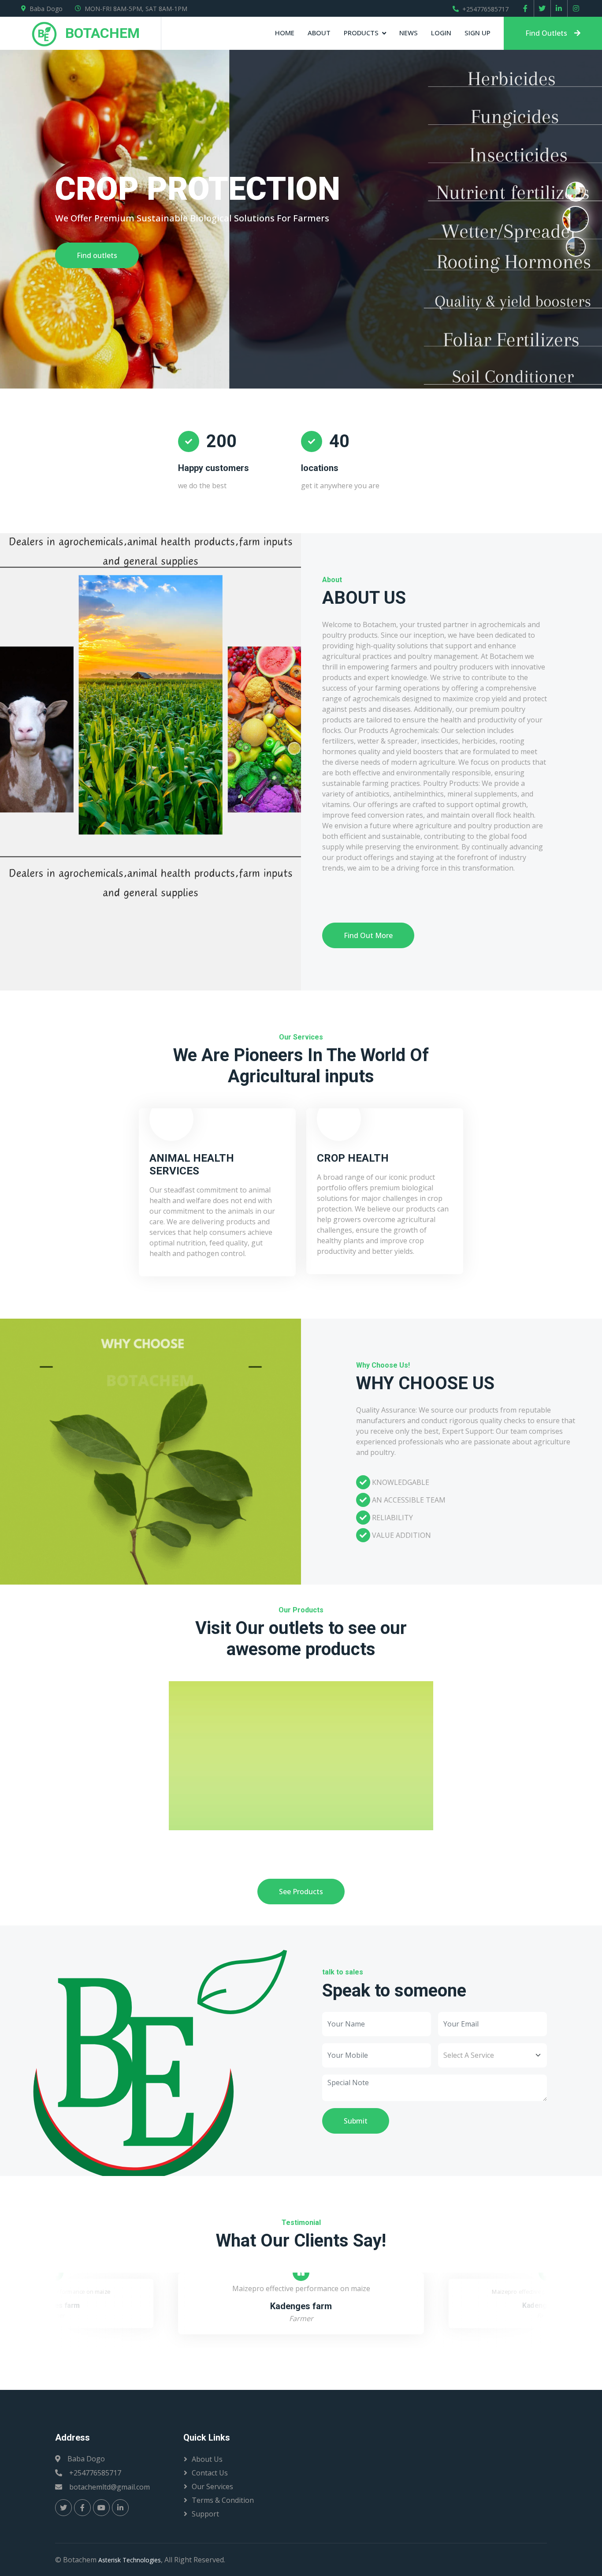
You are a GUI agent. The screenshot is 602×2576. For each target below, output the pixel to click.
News (409, 33)
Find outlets (97, 255)
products (361, 33)
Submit (356, 2121)
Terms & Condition (223, 2500)
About (319, 33)
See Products (301, 1892)
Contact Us (210, 2473)
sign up (478, 33)
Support (205, 2514)
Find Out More (368, 935)
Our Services (212, 2486)
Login (441, 33)
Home (285, 33)
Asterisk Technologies (130, 2560)
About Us (207, 2459)
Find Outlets (546, 33)
